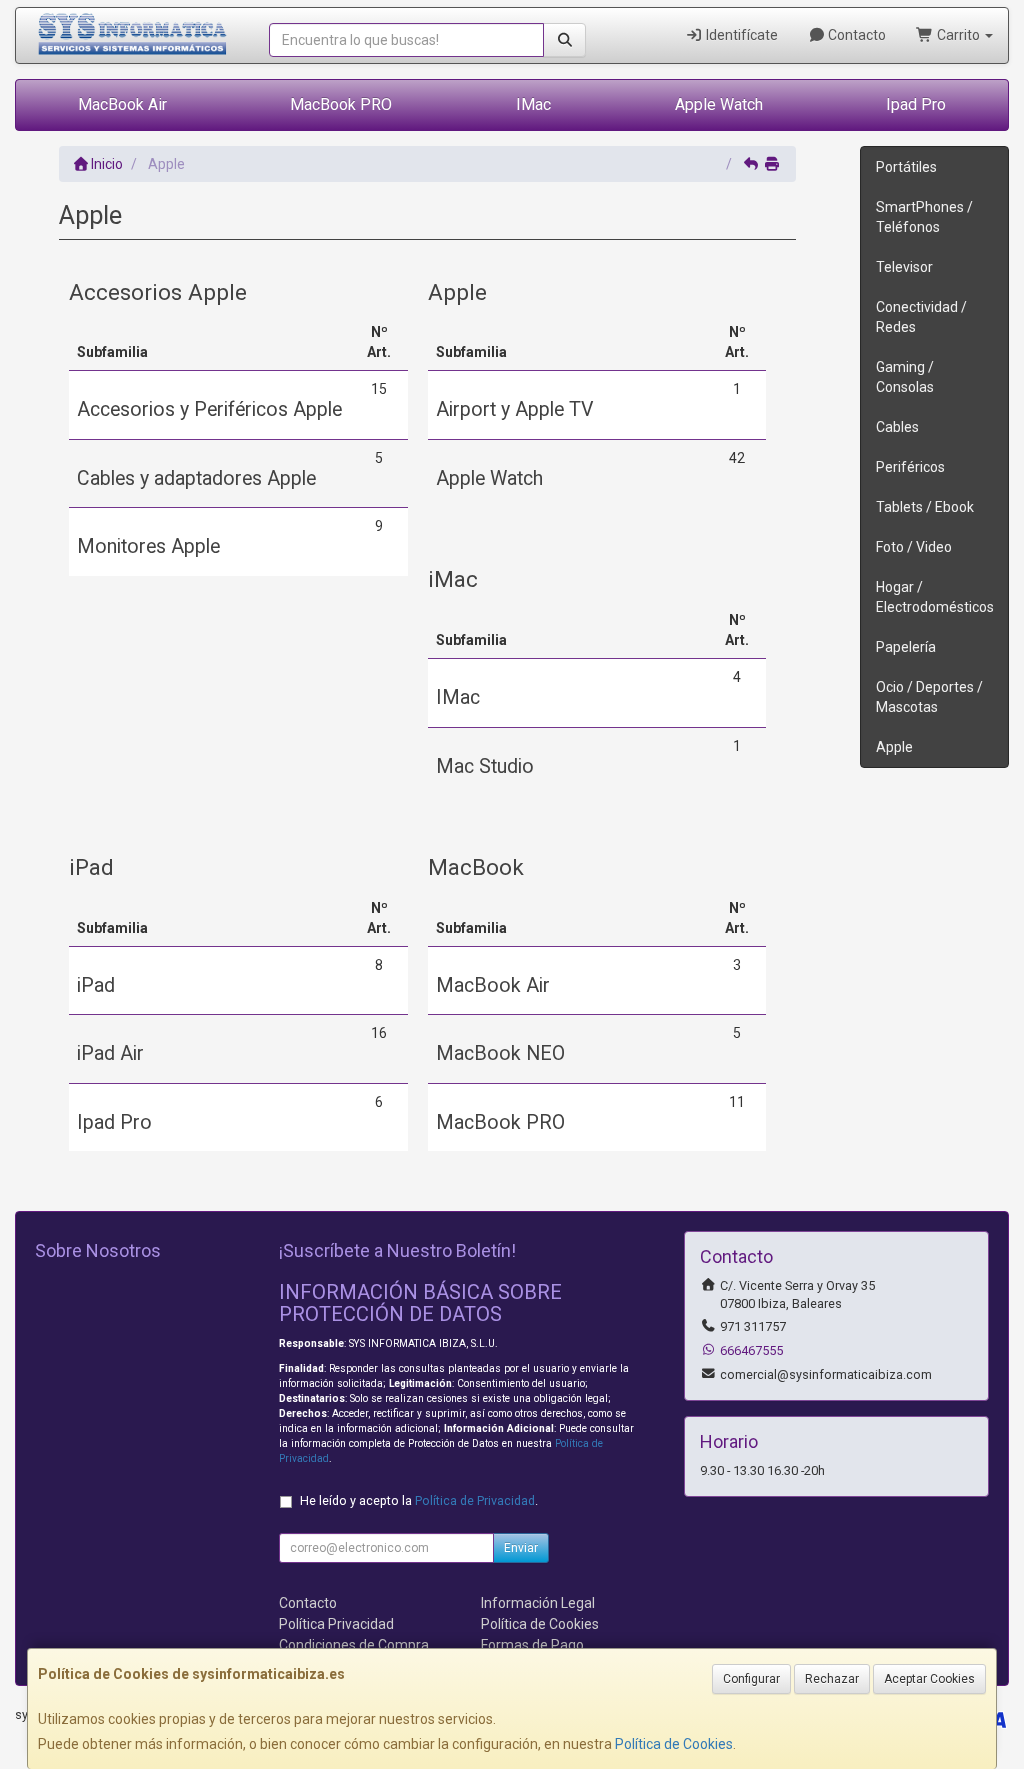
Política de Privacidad (475, 1500)
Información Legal (538, 1603)
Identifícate (740, 35)
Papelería (906, 647)
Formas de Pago (532, 1645)
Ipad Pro (916, 104)
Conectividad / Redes (921, 317)
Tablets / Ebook (925, 507)
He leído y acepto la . (419, 1500)
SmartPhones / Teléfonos (924, 217)
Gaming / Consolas (905, 377)
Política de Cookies (674, 1744)
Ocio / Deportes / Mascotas (929, 697)
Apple (894, 747)
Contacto (855, 35)
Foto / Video (914, 547)
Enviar (521, 1548)
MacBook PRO (341, 104)
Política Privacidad (336, 1624)
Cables (897, 427)
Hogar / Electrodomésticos (935, 597)
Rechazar (832, 1679)
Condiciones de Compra (354, 1645)
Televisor (904, 267)
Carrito (958, 35)
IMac (533, 104)
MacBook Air (122, 104)
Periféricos (910, 467)
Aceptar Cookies (929, 1679)
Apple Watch (719, 104)
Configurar (751, 1679)
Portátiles (906, 167)
